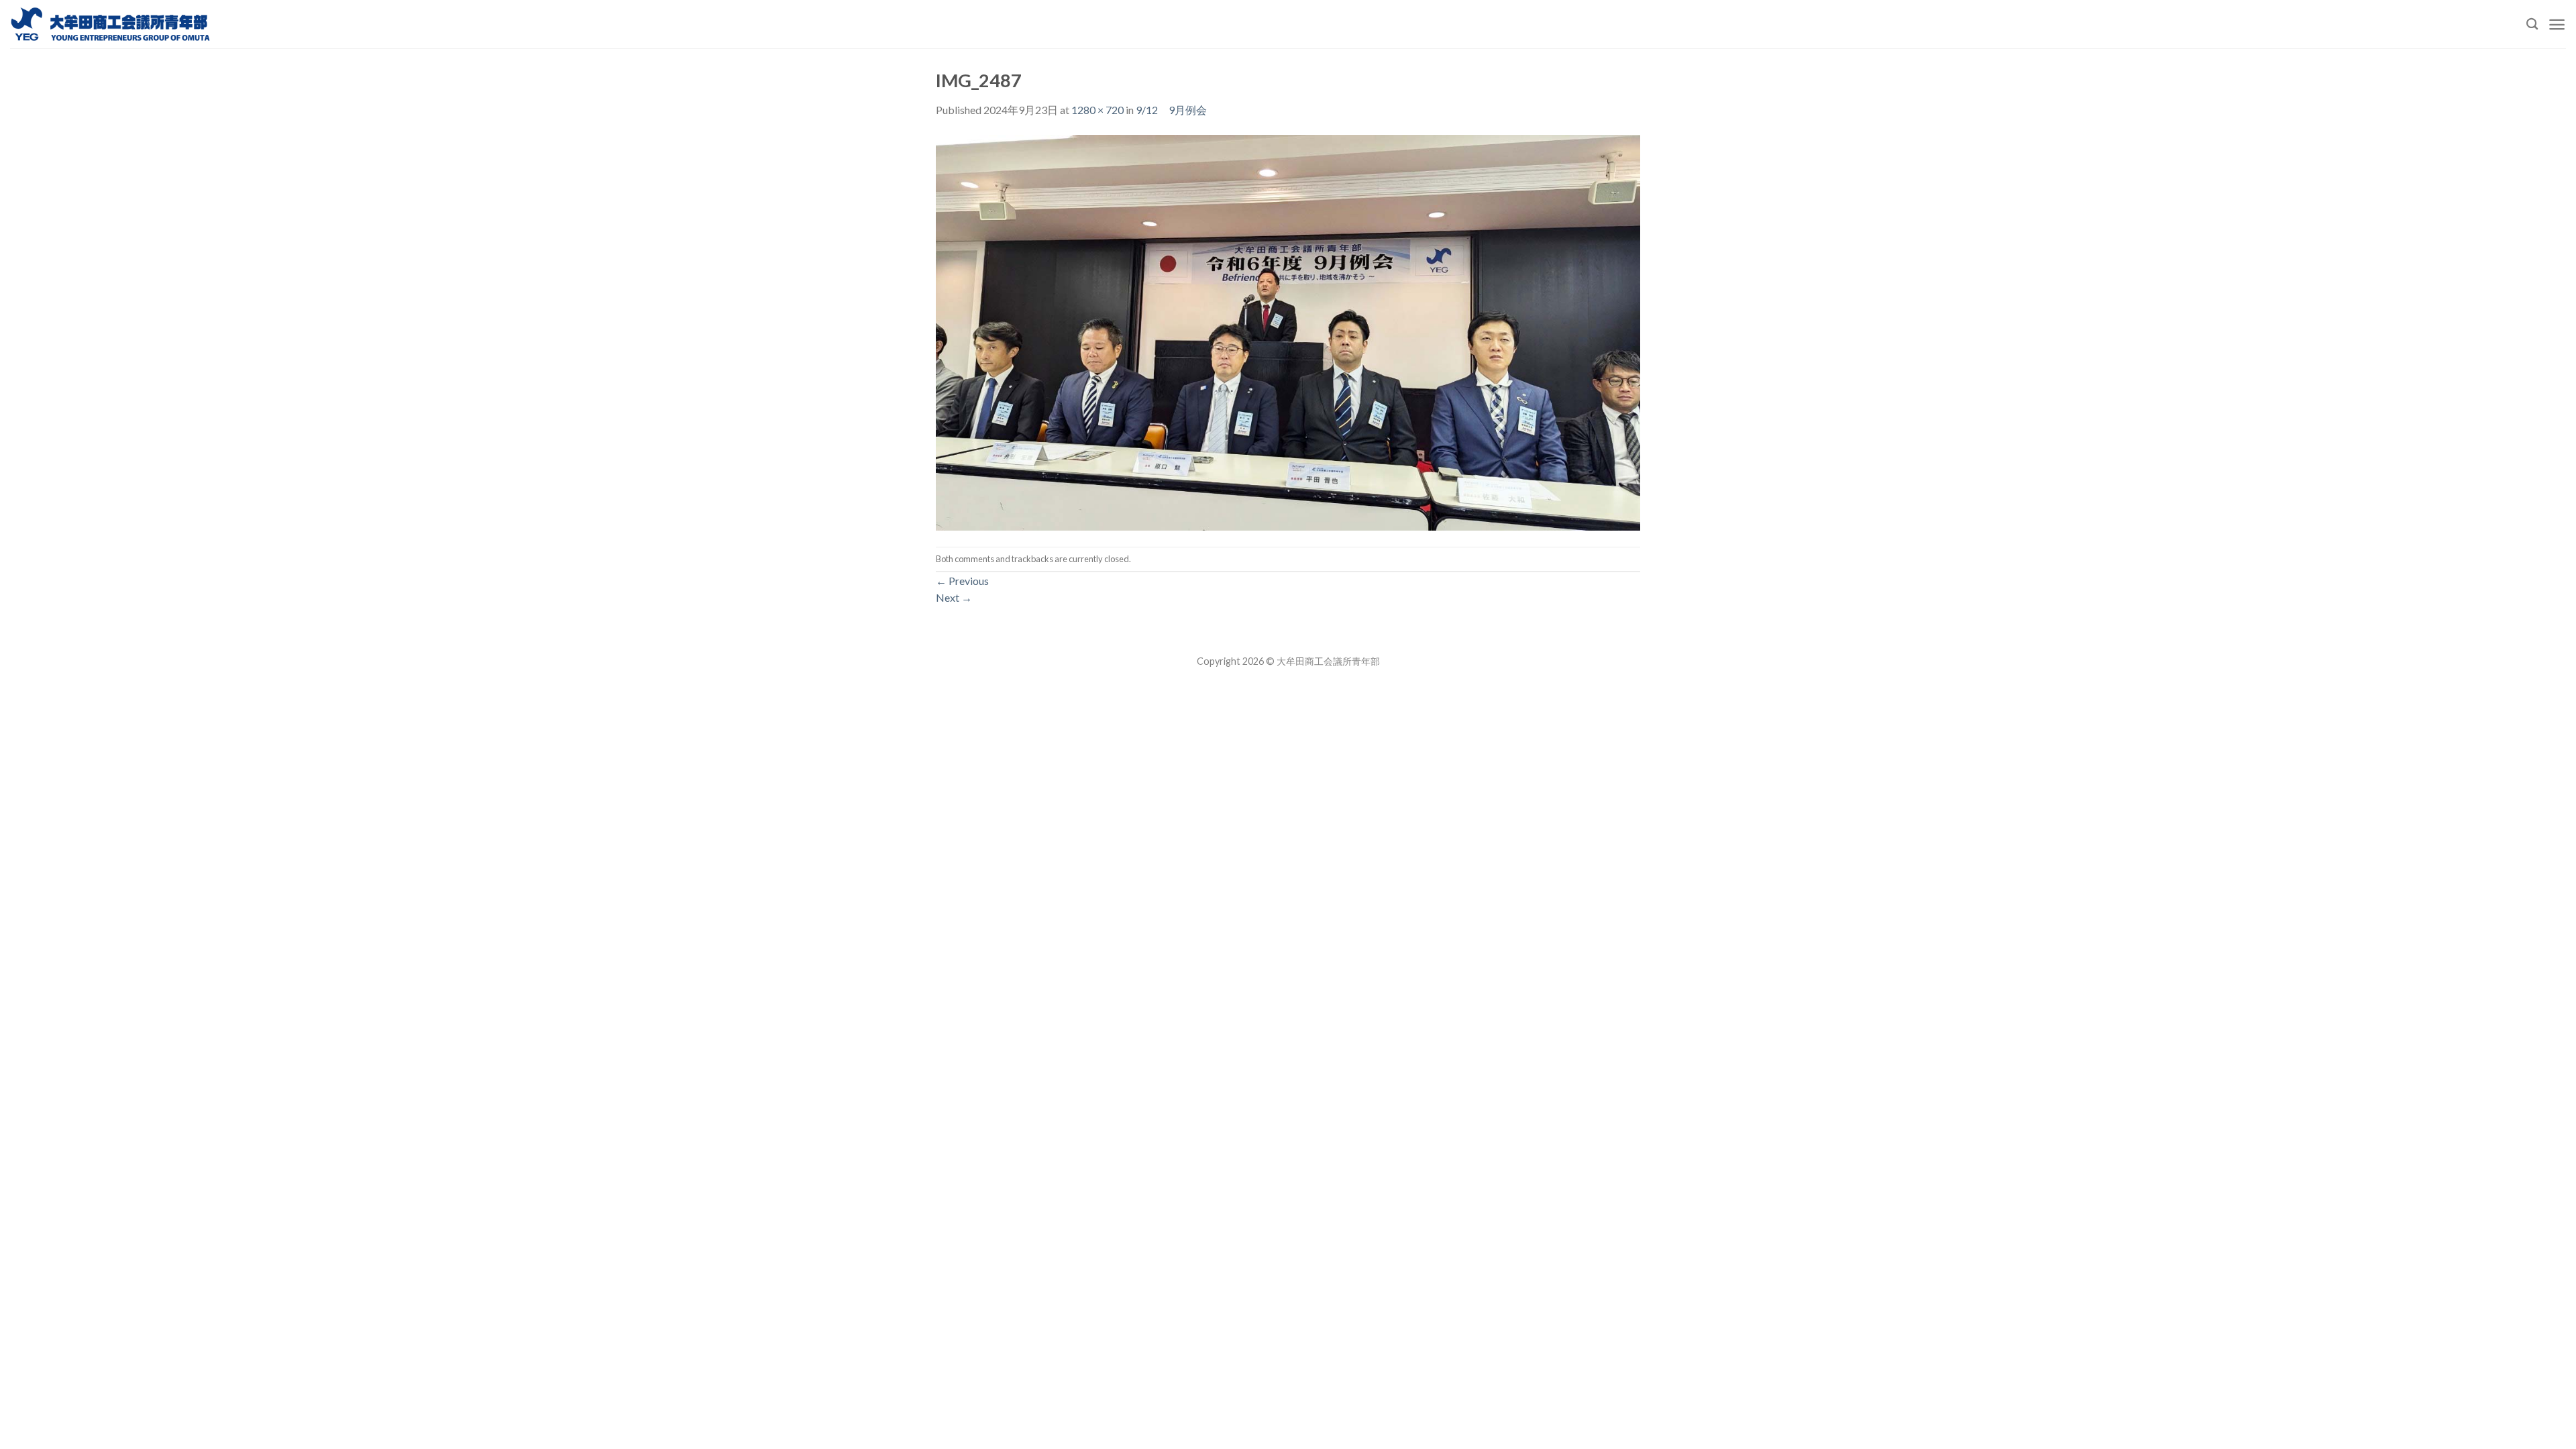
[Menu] (2557, 24)
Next (954, 597)
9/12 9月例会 (1171, 110)
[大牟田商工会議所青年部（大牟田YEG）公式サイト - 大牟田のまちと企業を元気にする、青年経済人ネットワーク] (111, 24)
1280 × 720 (1097, 110)
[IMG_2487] (1288, 331)
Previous (962, 581)
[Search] (2532, 24)
